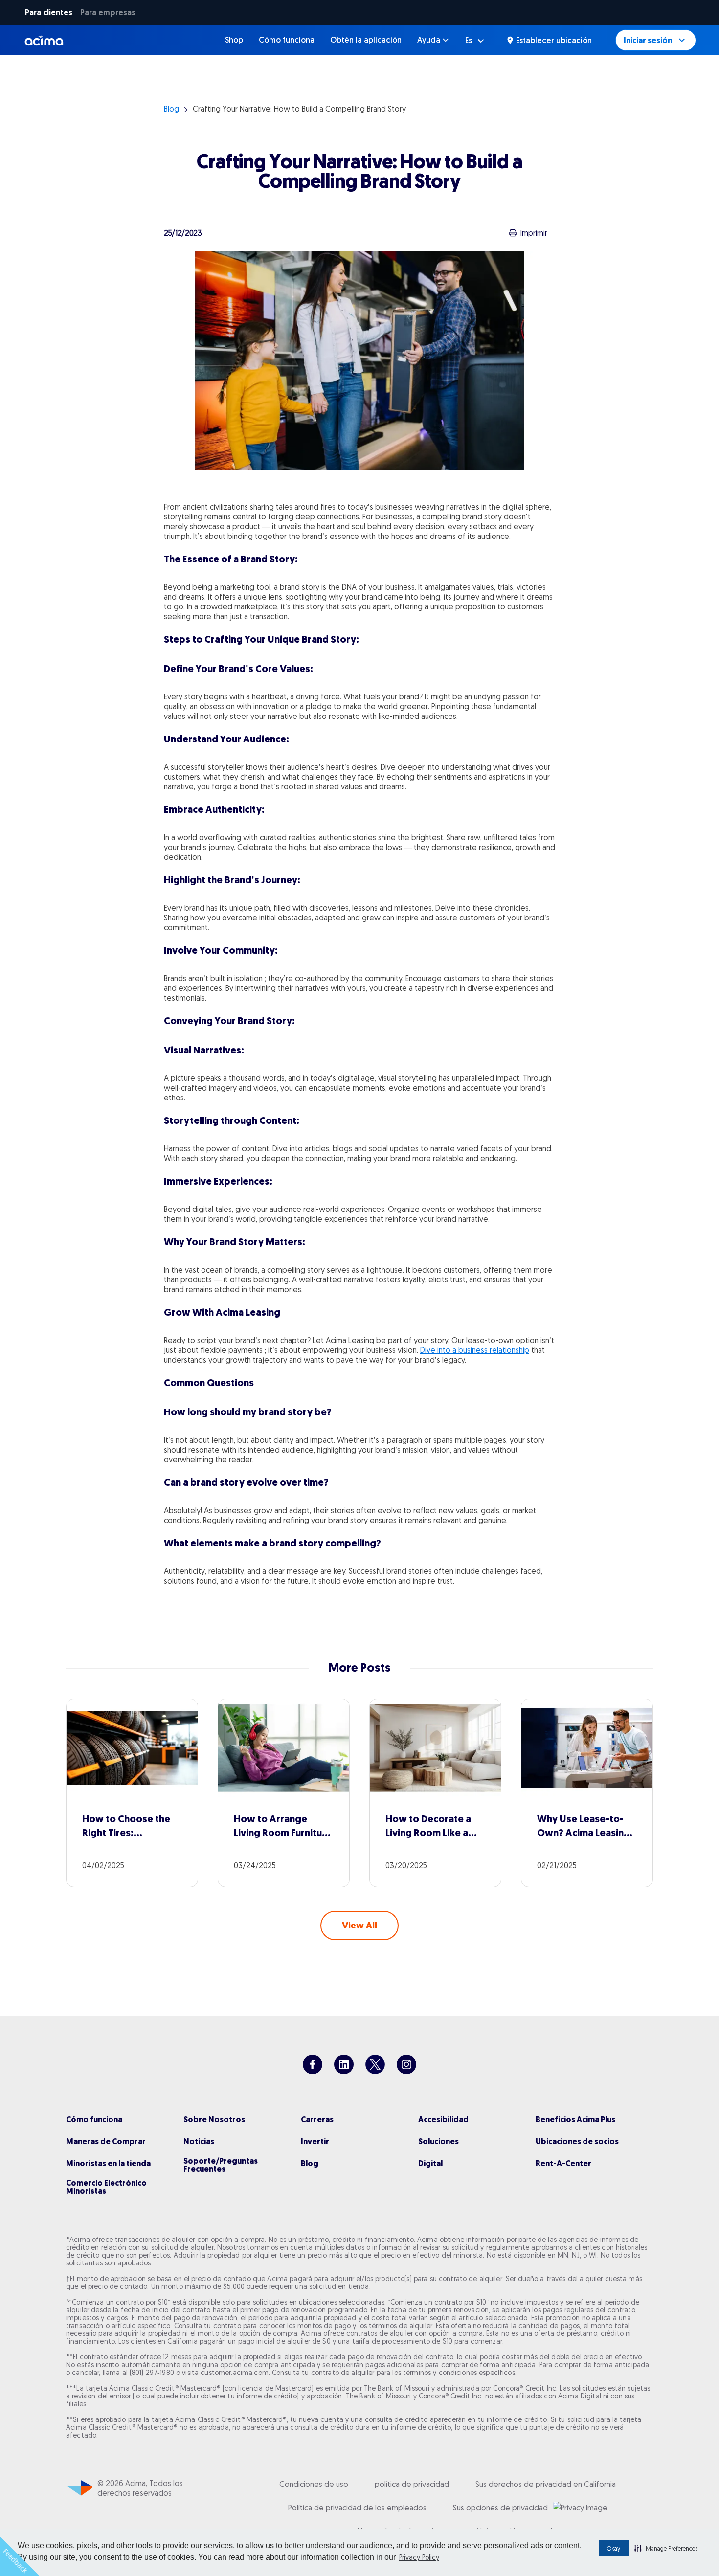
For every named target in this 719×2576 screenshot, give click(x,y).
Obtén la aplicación (366, 40)
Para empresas (108, 12)
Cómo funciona (287, 40)
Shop (234, 40)
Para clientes (49, 12)
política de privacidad (412, 2484)
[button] (666, 2548)
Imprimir (534, 233)
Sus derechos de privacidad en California (546, 2484)
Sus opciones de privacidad (500, 2508)
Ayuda (429, 40)
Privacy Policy (419, 2557)
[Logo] (45, 40)
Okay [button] (614, 2548)
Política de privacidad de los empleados (357, 2508)
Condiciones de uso (314, 2484)
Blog (171, 109)
